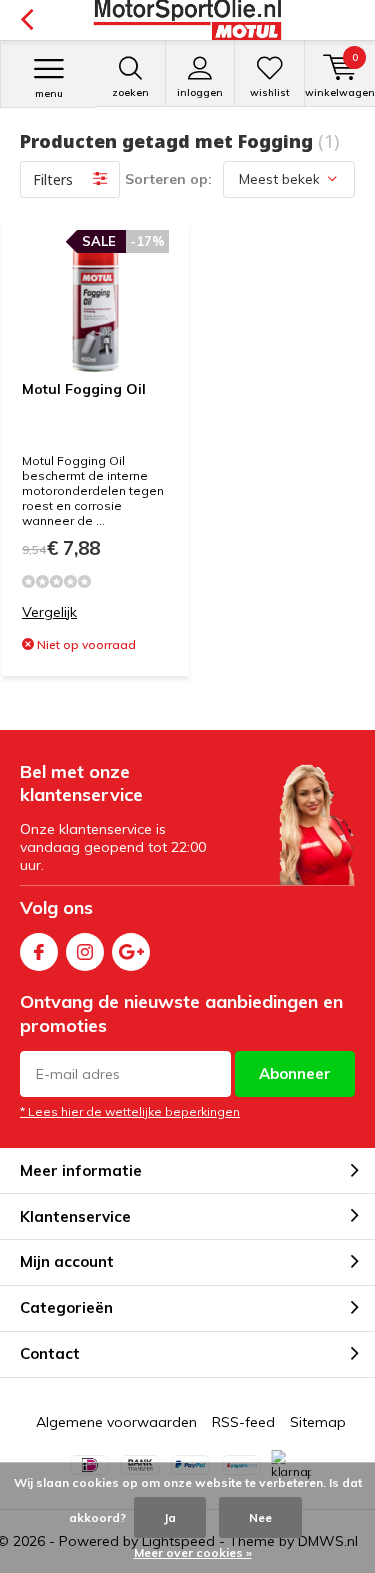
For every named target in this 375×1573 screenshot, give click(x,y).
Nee (260, 1517)
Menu (49, 93)
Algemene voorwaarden (116, 1422)
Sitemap (318, 1422)
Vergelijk (49, 612)
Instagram (85, 952)
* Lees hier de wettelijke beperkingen (130, 1111)
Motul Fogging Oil (84, 389)
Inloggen (200, 92)
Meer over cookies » (193, 1552)
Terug (26, 20)
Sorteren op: (168, 179)
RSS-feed (243, 1422)
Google (131, 952)
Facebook (39, 952)
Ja (170, 1517)
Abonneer (295, 1073)
